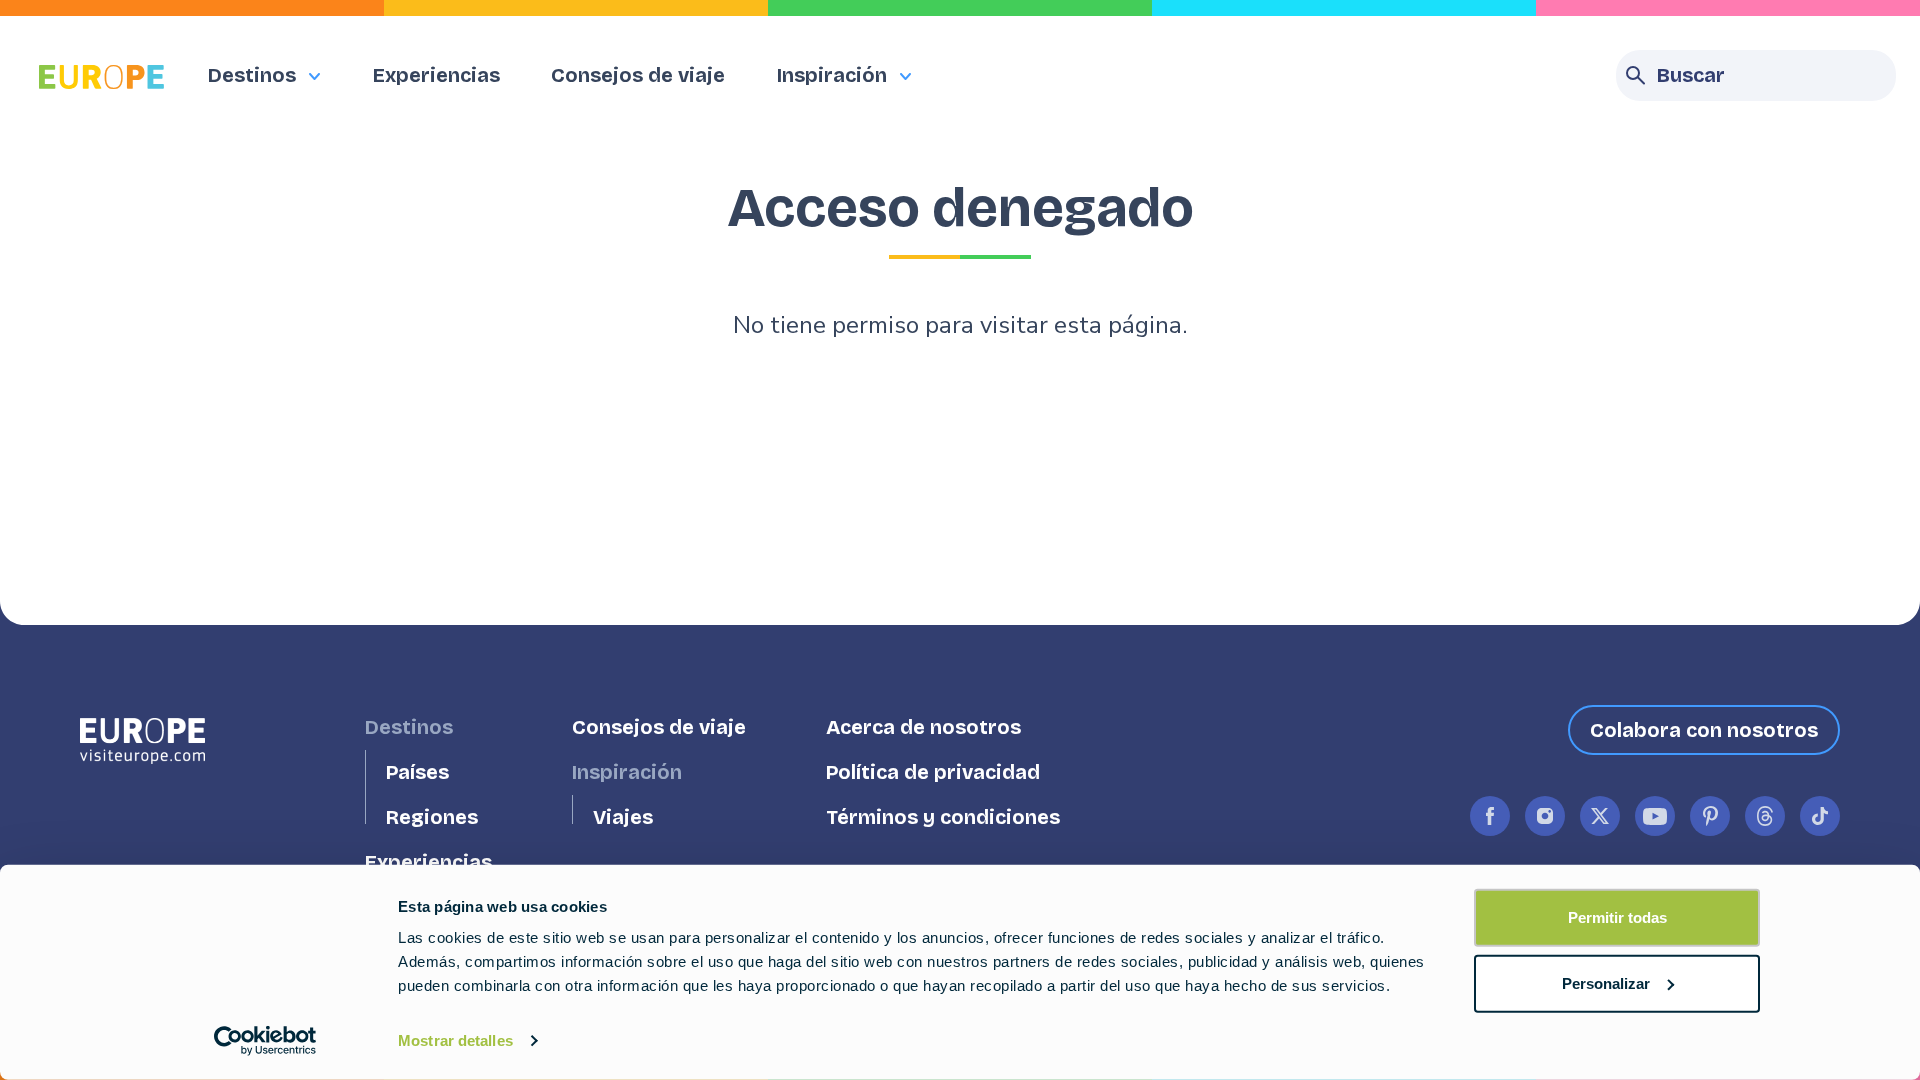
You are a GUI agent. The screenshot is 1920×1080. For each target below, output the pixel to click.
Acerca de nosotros (923, 727)
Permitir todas (1617, 917)
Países (417, 772)
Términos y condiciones (943, 817)
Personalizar (1606, 982)
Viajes (623, 817)
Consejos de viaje (638, 75)
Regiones (432, 817)
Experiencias (436, 75)
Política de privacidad (933, 772)
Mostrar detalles (455, 1040)
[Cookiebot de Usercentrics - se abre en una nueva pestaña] (265, 1041)
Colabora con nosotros (1704, 730)
